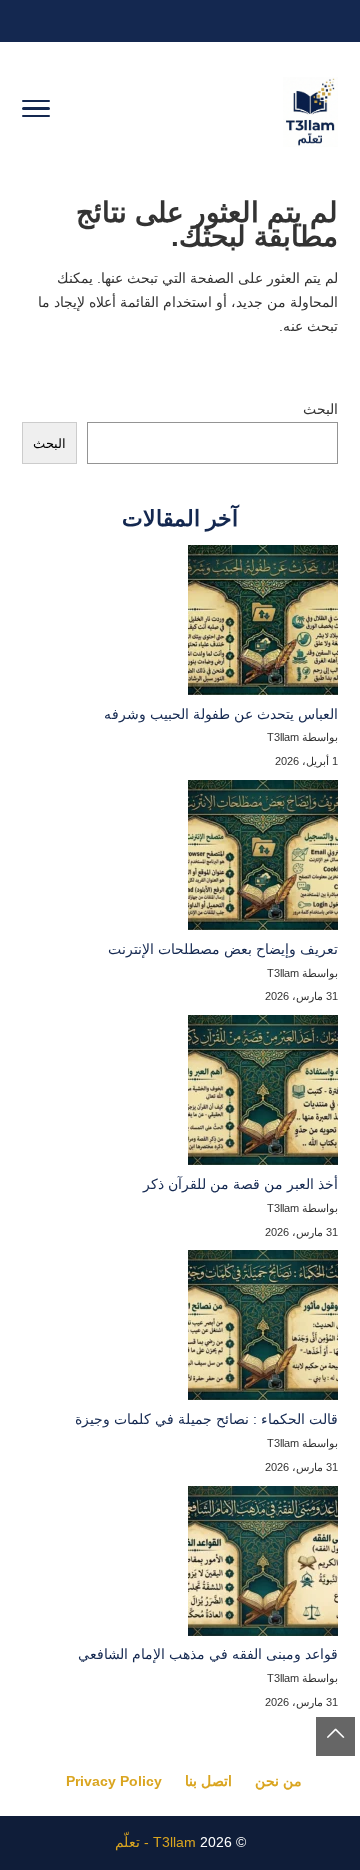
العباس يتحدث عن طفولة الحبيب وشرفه (221, 714)
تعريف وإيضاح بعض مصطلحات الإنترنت (223, 949)
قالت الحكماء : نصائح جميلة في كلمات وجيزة (206, 1419)
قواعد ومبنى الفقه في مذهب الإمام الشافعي (208, 1654)
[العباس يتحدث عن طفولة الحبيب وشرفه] (263, 624)
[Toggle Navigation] (36, 112)
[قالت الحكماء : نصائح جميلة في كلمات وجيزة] (263, 1329)
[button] (335, 1736)
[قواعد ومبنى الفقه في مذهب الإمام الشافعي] (263, 1565)
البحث (320, 409)
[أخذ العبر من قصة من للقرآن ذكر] (263, 1094)
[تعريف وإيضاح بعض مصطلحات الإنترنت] (263, 859)
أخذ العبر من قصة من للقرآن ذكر (240, 1184)
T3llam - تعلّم (155, 1842)
